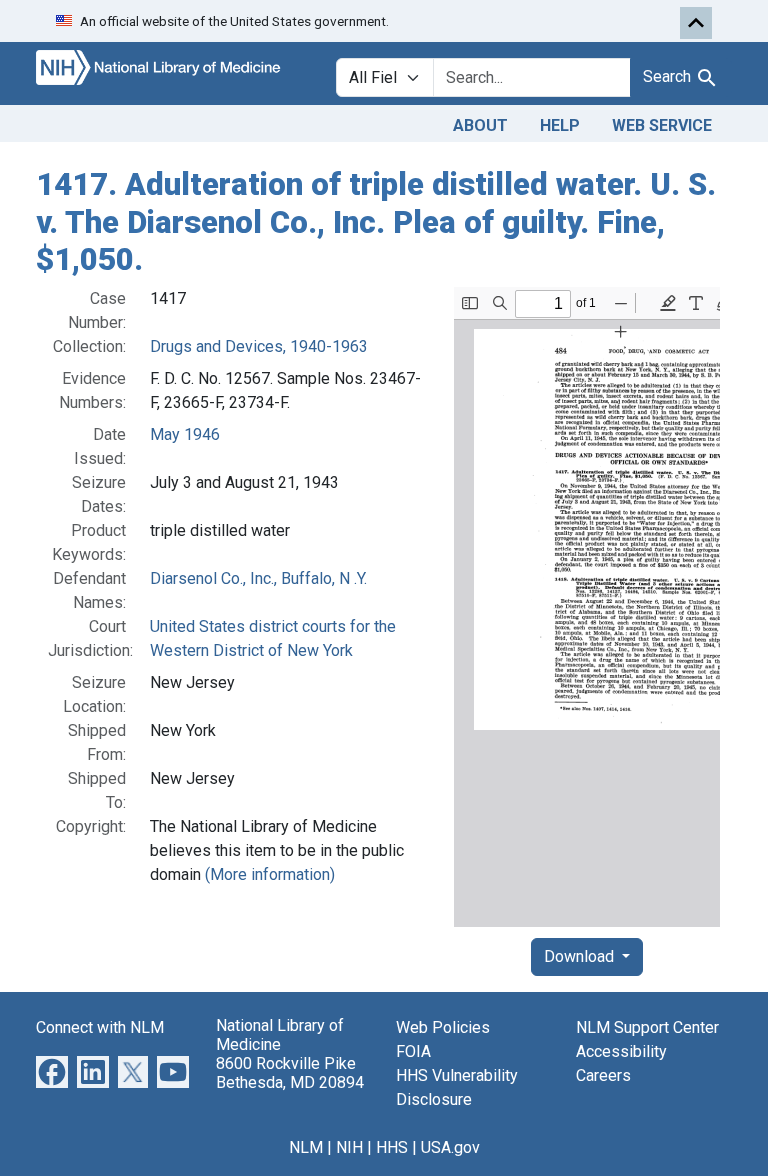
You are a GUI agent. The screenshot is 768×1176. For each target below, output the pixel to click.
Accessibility (621, 1051)
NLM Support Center (647, 1027)
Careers (603, 1075)
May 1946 (185, 434)
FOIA (413, 1051)
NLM (306, 1147)
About (480, 125)
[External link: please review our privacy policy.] (52, 1070)
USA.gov (450, 1147)
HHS (392, 1147)
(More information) (270, 874)
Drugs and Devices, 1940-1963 (259, 346)
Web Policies (443, 1027)
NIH (349, 1147)
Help (560, 125)
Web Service (662, 125)
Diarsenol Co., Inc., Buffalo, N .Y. (258, 578)
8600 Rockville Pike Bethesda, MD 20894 (290, 1073)
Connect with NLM (100, 1027)
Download (581, 956)
